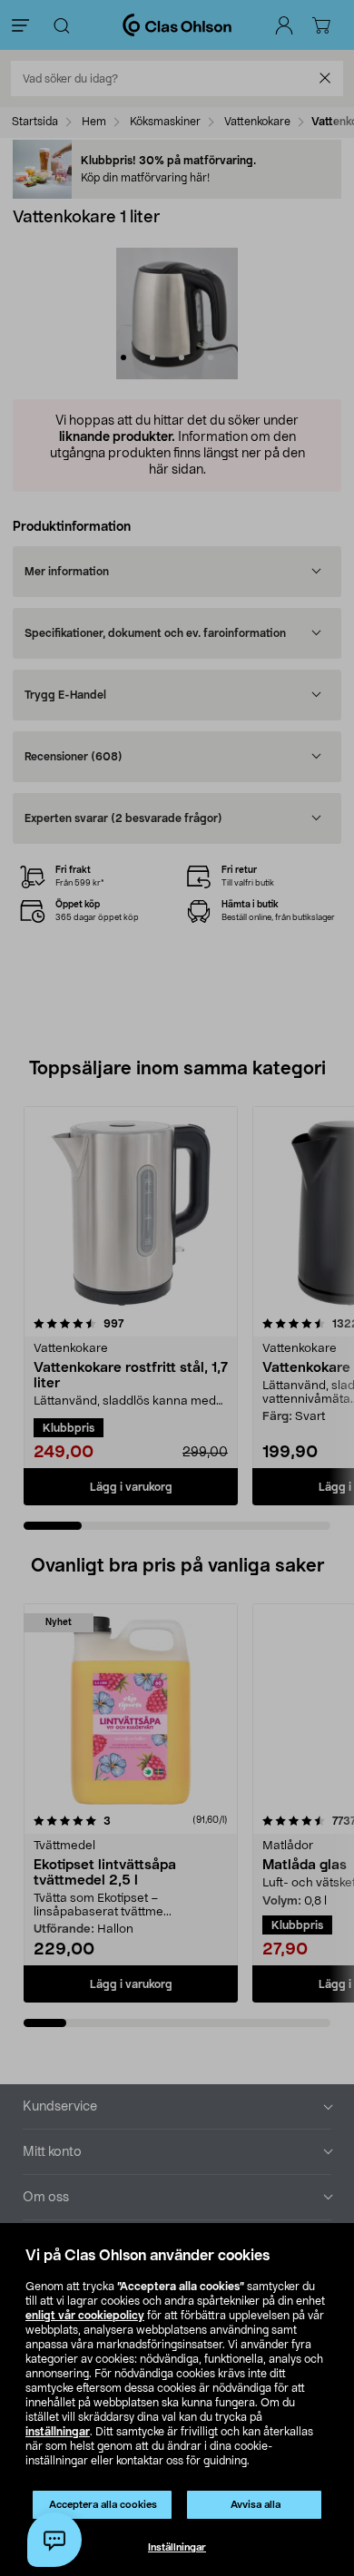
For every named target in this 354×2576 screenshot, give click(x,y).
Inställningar (177, 2547)
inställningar (58, 2432)
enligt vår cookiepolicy (85, 2316)
